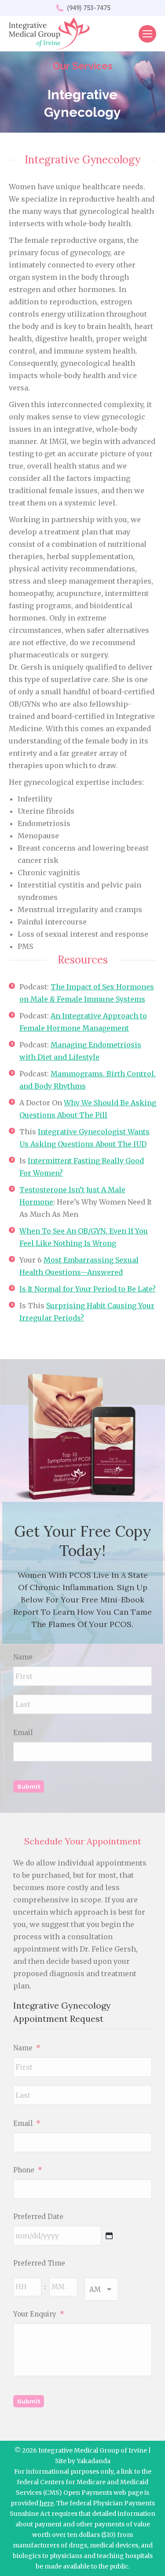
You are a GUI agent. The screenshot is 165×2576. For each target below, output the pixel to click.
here (47, 2503)
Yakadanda (93, 2461)
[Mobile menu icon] (147, 34)
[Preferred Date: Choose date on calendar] (109, 2236)
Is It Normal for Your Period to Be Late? (88, 1289)
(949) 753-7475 (89, 8)
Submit (29, 1786)
